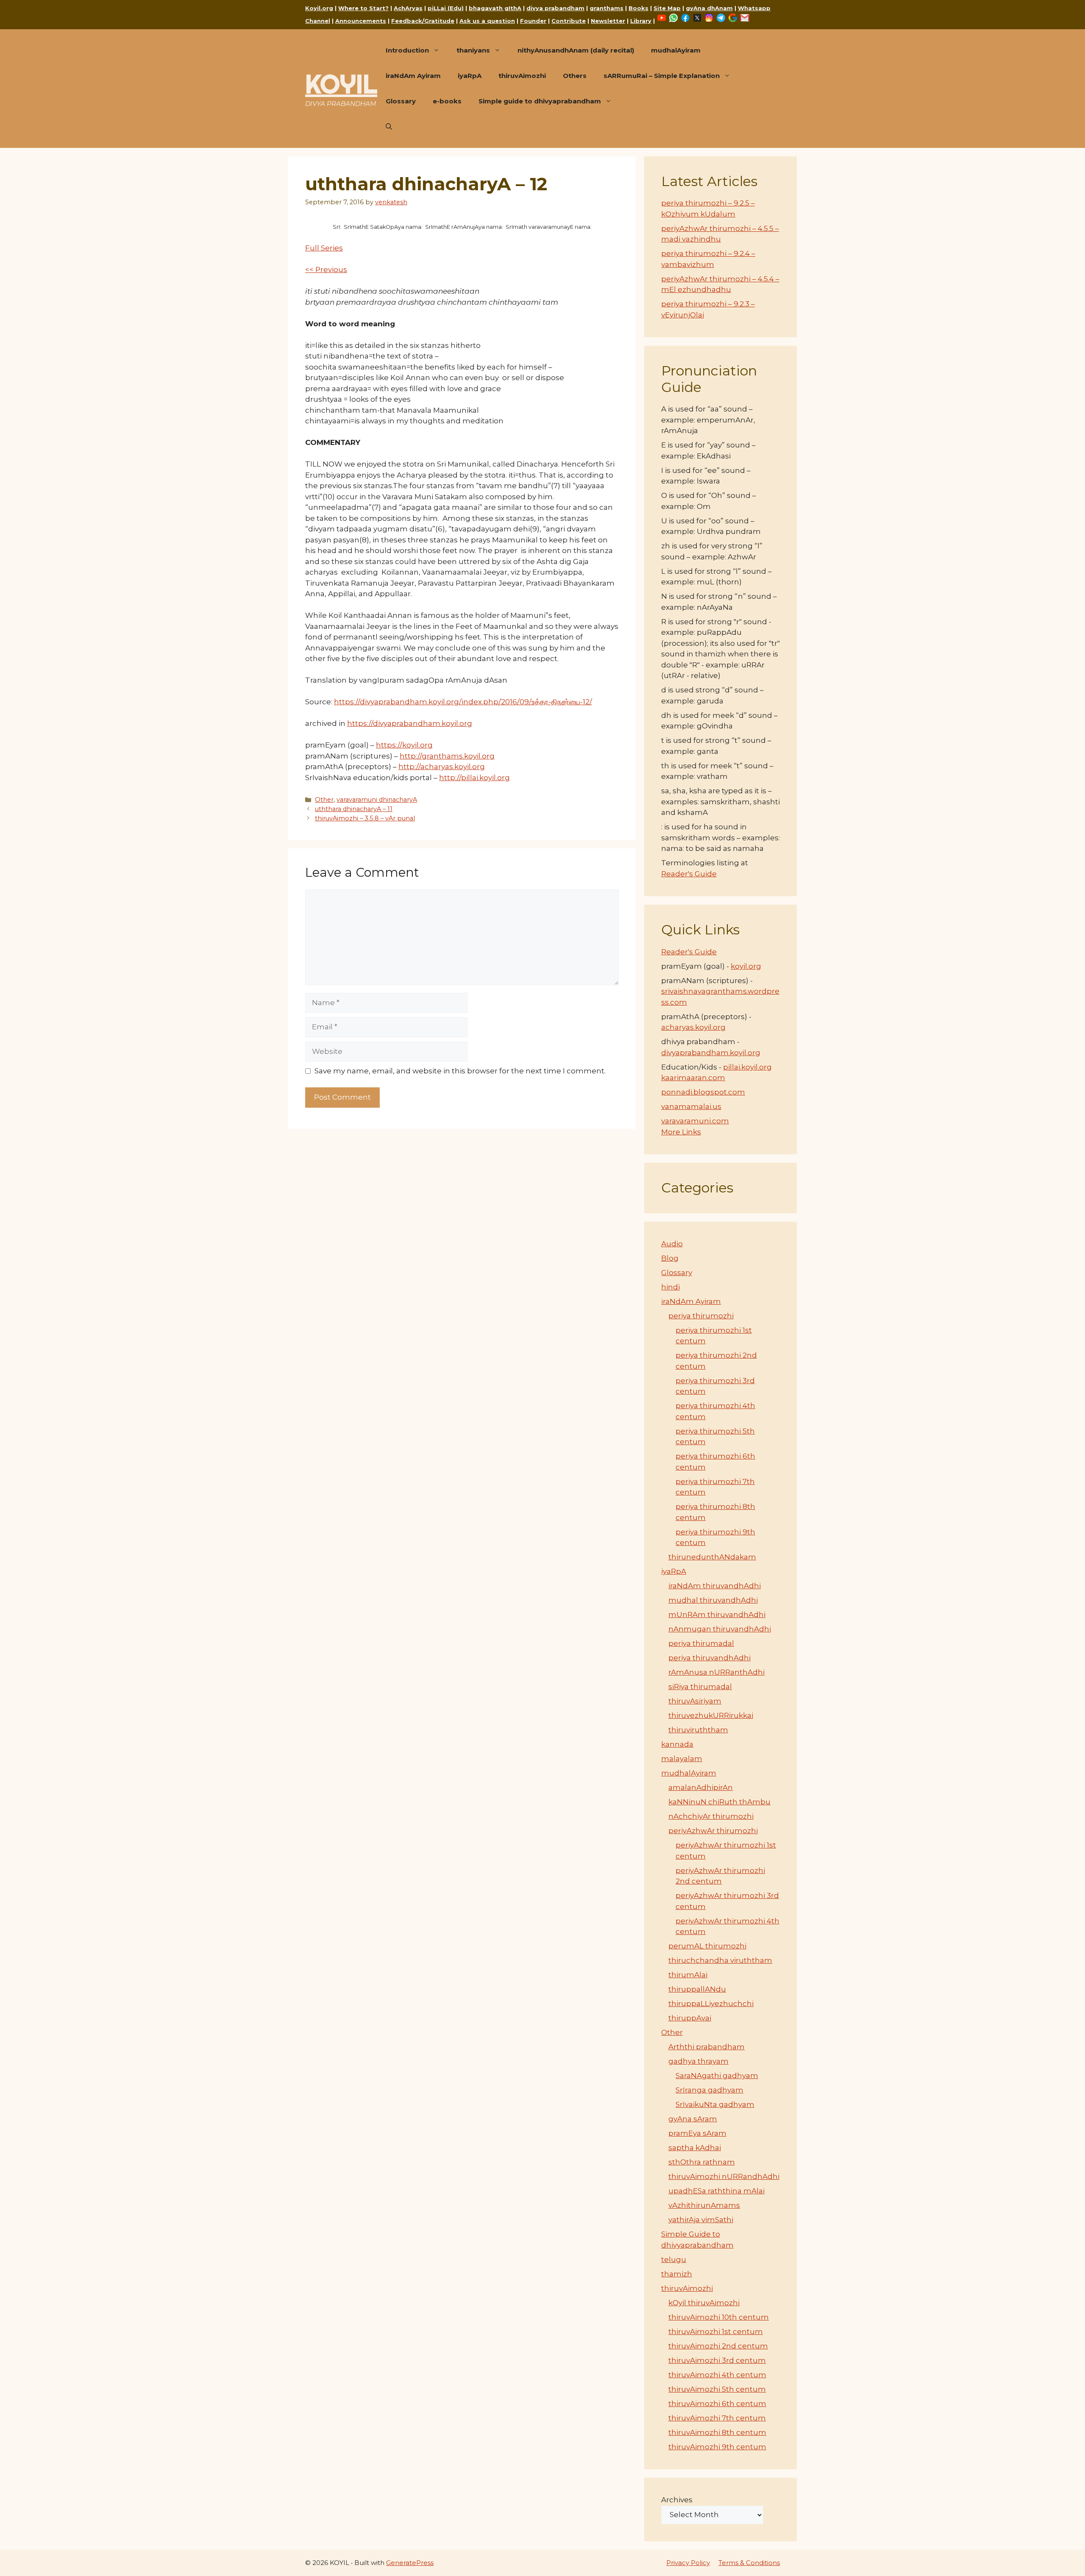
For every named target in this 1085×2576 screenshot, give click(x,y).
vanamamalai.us (691, 1106)
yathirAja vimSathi (701, 2220)
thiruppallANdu (697, 1989)
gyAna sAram (693, 2119)
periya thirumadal (701, 1643)
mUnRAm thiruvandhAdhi (717, 1615)
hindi (670, 1287)
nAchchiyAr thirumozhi (711, 1816)
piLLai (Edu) (446, 8)
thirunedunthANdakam (712, 1557)
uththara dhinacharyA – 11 (354, 809)
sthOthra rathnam (702, 2162)
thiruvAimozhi (522, 76)
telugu (674, 2259)
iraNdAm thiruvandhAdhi (715, 1586)
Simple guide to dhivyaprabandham (540, 101)
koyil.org (746, 966)
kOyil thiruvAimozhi (704, 2303)
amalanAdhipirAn (701, 1787)
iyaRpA (470, 76)
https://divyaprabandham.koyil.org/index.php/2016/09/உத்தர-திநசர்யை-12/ (463, 702)
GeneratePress (410, 2563)
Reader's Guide (689, 874)
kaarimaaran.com (693, 1078)
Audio (672, 1244)
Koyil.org (319, 8)
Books (638, 8)
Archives (677, 2500)
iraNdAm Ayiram (413, 76)
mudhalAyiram (676, 50)
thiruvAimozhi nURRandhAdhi (724, 2176)
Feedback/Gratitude (423, 21)
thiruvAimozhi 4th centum (717, 2375)
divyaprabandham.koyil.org (711, 1053)
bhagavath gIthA (495, 8)
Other (324, 800)
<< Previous (326, 270)
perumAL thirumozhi (707, 1946)
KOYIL (341, 84)
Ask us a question (487, 21)
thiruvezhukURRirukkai (711, 1715)
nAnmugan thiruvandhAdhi (720, 1629)
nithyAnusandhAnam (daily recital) (576, 50)
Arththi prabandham (707, 2047)
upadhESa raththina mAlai (716, 2191)
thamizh (677, 2274)
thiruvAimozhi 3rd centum (717, 2360)
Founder (533, 21)
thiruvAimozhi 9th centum (717, 2447)
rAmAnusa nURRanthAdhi (716, 1672)
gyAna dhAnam (709, 8)
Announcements (361, 21)
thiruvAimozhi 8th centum (717, 2432)
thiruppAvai (690, 2018)
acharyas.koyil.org (693, 1027)
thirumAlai (688, 1975)
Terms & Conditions (749, 2563)
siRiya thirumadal (700, 1687)
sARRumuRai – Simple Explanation (662, 76)
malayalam (682, 1759)
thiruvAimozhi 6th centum (717, 2404)
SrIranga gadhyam (709, 2090)
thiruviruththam (698, 1730)
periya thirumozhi (701, 1316)
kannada (677, 1744)
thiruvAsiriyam (695, 1701)
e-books (447, 101)
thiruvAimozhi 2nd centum (718, 2346)
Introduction (407, 50)
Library (641, 21)
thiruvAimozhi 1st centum (716, 2331)
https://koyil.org (404, 745)
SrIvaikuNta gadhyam (715, 2104)
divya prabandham (555, 8)
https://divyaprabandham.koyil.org (410, 723)
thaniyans (473, 50)
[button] (389, 127)
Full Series (324, 248)
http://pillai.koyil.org (474, 778)
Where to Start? (363, 8)
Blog (670, 1258)
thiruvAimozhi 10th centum (719, 2317)
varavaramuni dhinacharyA (377, 800)
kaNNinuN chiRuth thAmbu (719, 1802)
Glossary (401, 101)
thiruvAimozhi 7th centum (717, 2418)
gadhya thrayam (698, 2061)
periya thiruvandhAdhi (709, 1658)
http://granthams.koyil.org (447, 756)
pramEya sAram (697, 2133)
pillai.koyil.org (747, 1067)
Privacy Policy (688, 2563)
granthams (606, 8)
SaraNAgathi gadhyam (717, 2076)
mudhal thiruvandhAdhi (713, 1600)
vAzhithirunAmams (704, 2205)
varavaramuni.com (695, 1121)
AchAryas (408, 8)
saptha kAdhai (695, 2148)
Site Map (667, 8)
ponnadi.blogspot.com (703, 1092)
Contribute (569, 21)
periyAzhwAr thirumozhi (713, 1831)
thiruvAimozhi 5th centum (717, 2389)
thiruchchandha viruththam (720, 1960)
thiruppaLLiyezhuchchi (711, 2004)
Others (575, 76)
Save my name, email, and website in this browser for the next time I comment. (460, 1071)
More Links (681, 1132)
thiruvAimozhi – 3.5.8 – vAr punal (365, 818)
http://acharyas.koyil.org (442, 767)
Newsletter (608, 21)
